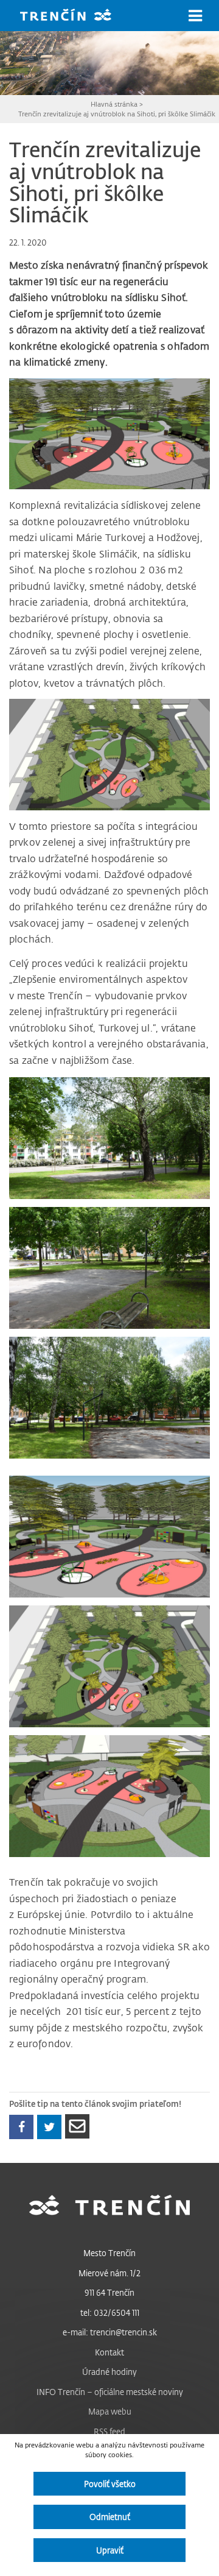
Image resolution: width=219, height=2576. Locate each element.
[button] (195, 16)
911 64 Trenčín (109, 2292)
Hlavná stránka (114, 104)
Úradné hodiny (109, 2372)
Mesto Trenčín (109, 2253)
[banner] (75, 16)
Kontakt (109, 2352)
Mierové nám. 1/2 (109, 2273)
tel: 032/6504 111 (110, 2312)
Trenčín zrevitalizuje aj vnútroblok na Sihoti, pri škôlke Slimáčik (117, 114)
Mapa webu (110, 2411)
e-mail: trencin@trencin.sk (110, 2332)
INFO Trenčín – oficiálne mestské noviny (110, 2392)
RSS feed (109, 2431)
